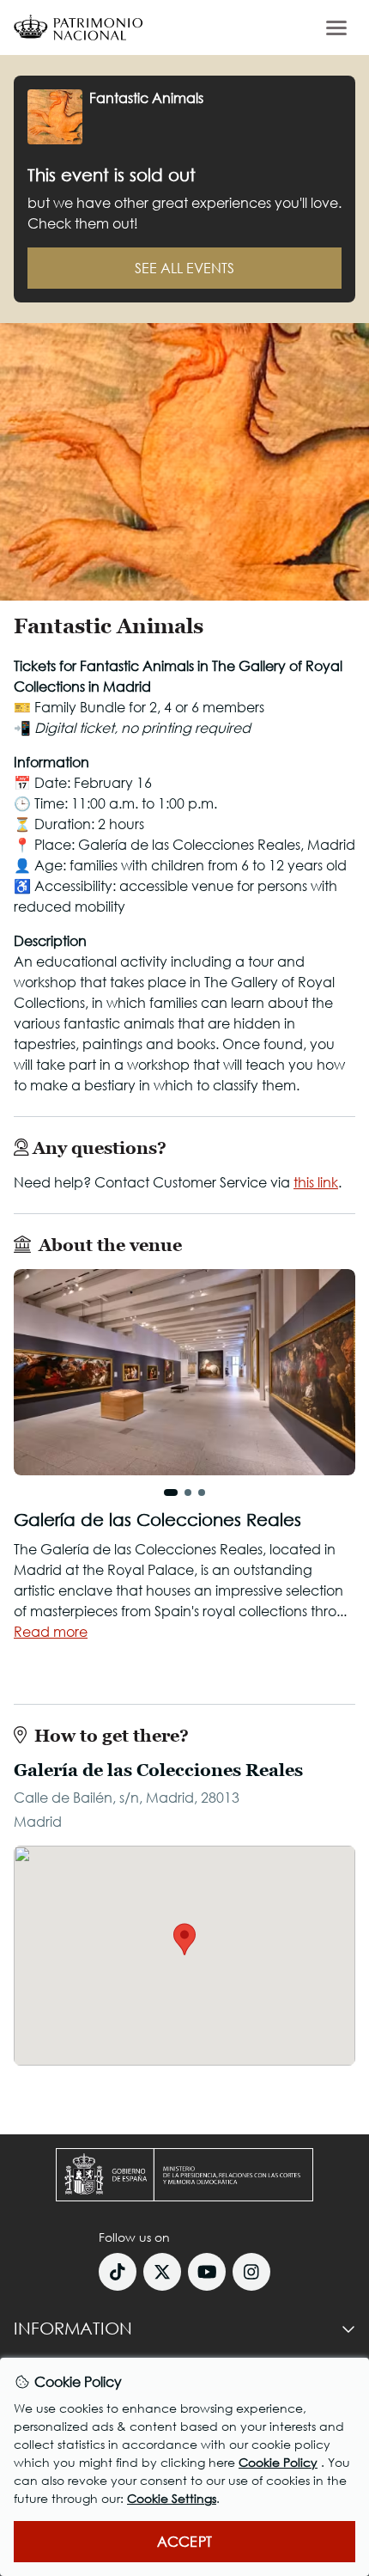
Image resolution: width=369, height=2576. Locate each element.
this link (316, 1182)
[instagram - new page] (251, 2272)
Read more (51, 1631)
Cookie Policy (278, 2462)
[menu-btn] (336, 27)
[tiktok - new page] (118, 2272)
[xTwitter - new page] (162, 2272)
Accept (184, 2541)
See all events (184, 268)
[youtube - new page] (207, 2272)
